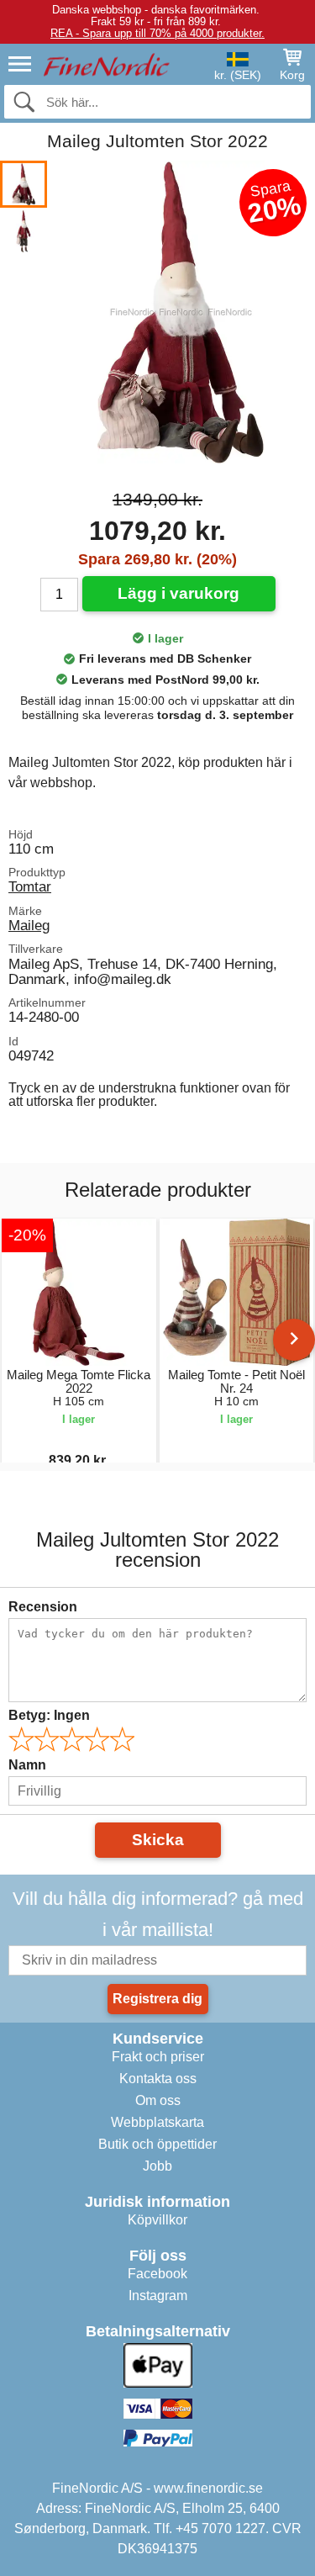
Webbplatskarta (157, 2122)
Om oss (158, 2100)
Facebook (157, 2274)
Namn (27, 1765)
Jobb (157, 2166)
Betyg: (49, 1715)
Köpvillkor (157, 2220)
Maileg (29, 925)
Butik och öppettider (157, 2144)
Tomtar (30, 886)
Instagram (158, 2296)
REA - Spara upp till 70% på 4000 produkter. (157, 33)
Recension (43, 1607)
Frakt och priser (158, 2057)
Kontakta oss (158, 2079)
